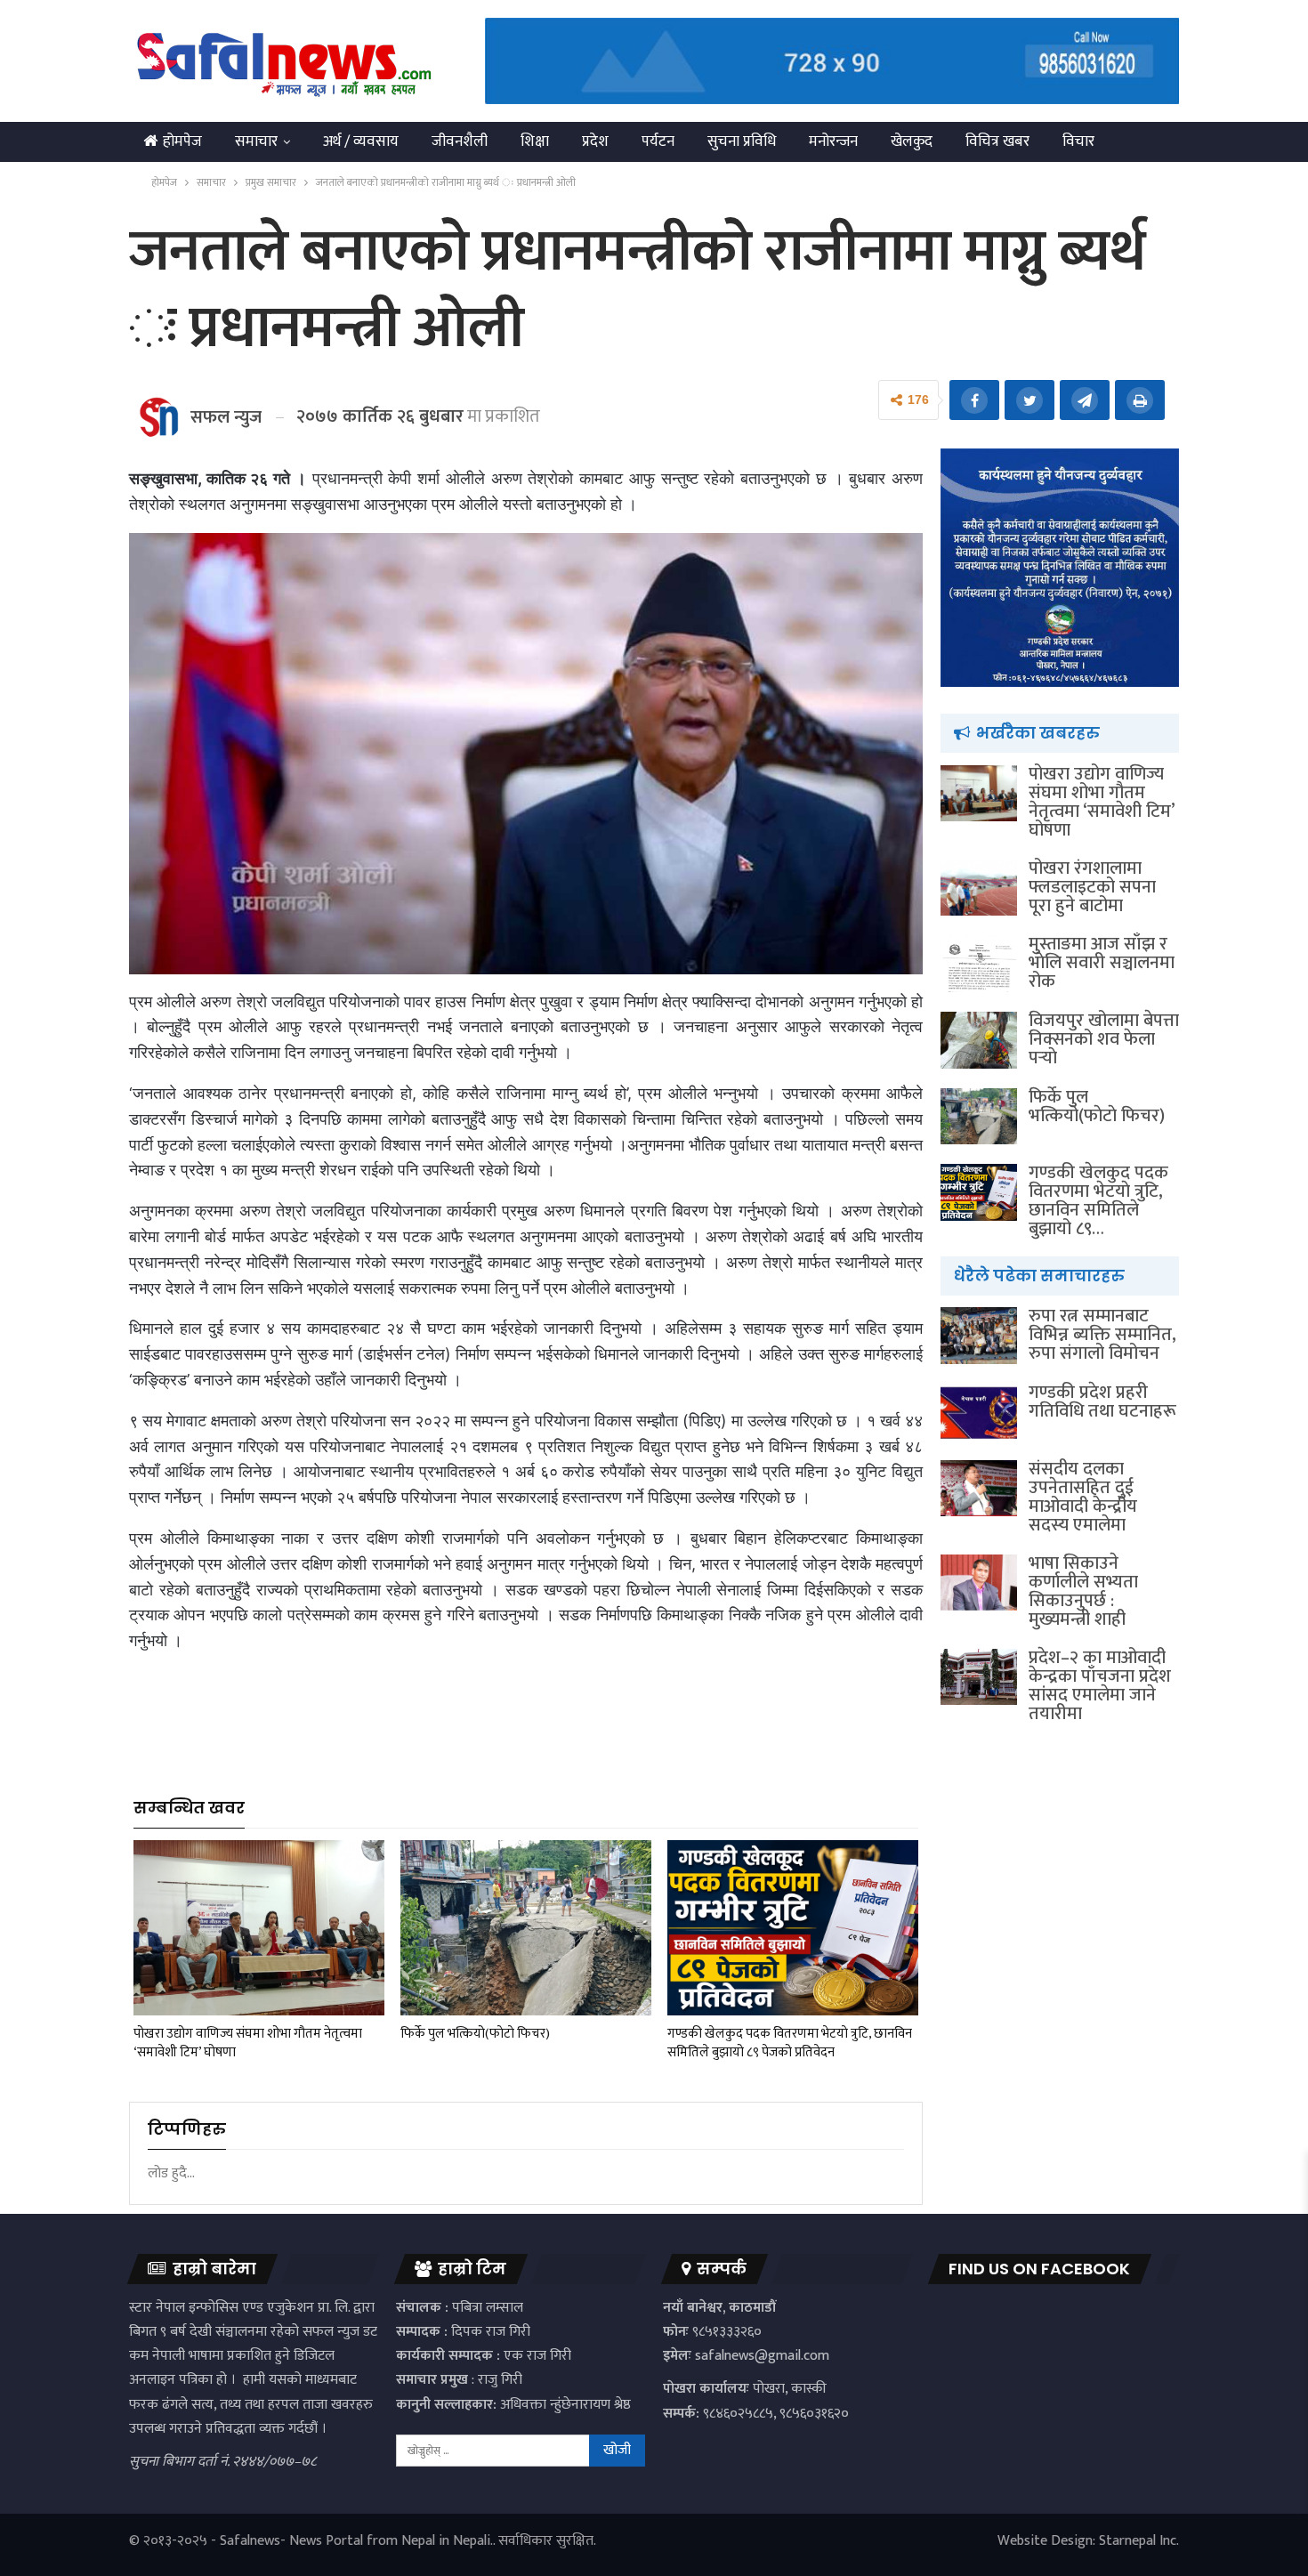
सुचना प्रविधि (742, 141)
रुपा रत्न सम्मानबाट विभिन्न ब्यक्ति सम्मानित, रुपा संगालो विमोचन (1102, 1335)
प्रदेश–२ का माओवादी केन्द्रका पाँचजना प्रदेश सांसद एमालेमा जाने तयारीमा (1100, 1686)
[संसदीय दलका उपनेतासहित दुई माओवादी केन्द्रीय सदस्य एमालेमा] (979, 1489)
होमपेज (182, 141)
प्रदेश (595, 141)
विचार (1078, 141)
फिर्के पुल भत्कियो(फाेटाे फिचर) (1097, 1106)
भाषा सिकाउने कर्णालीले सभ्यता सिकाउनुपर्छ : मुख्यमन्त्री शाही (1083, 1591)
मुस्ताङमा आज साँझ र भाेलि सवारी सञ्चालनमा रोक (1102, 963)
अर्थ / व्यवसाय (361, 141)
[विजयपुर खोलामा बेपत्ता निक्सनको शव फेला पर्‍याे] (979, 1040)
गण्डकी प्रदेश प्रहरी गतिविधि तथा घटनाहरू (1102, 1402)
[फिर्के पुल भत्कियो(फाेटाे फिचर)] (526, 1928)
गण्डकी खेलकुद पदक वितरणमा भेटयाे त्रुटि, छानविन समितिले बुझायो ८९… (1098, 1201)
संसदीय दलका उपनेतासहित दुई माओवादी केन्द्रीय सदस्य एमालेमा (1083, 1497)
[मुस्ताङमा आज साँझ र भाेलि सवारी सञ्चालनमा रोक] (979, 964)
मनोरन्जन (833, 141)
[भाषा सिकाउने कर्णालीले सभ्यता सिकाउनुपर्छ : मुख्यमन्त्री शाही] (979, 1583)
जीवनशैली (460, 141)
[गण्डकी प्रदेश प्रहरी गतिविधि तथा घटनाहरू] (979, 1412)
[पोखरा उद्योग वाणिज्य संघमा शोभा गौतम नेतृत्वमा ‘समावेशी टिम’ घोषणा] (259, 1928)
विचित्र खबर (997, 141)
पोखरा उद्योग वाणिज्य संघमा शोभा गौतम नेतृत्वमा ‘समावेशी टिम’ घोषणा (1101, 802)
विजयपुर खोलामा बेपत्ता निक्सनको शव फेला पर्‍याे (1104, 1039)
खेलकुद (912, 141)
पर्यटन (658, 141)
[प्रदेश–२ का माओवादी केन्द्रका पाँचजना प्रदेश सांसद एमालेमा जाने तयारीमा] (979, 1677)
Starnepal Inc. (1139, 2541)
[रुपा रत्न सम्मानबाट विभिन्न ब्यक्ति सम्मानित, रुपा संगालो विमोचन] (979, 1336)
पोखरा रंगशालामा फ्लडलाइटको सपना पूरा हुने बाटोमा (1092, 887)
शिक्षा (535, 141)
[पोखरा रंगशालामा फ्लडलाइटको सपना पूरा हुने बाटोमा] (979, 888)
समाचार (256, 141)
